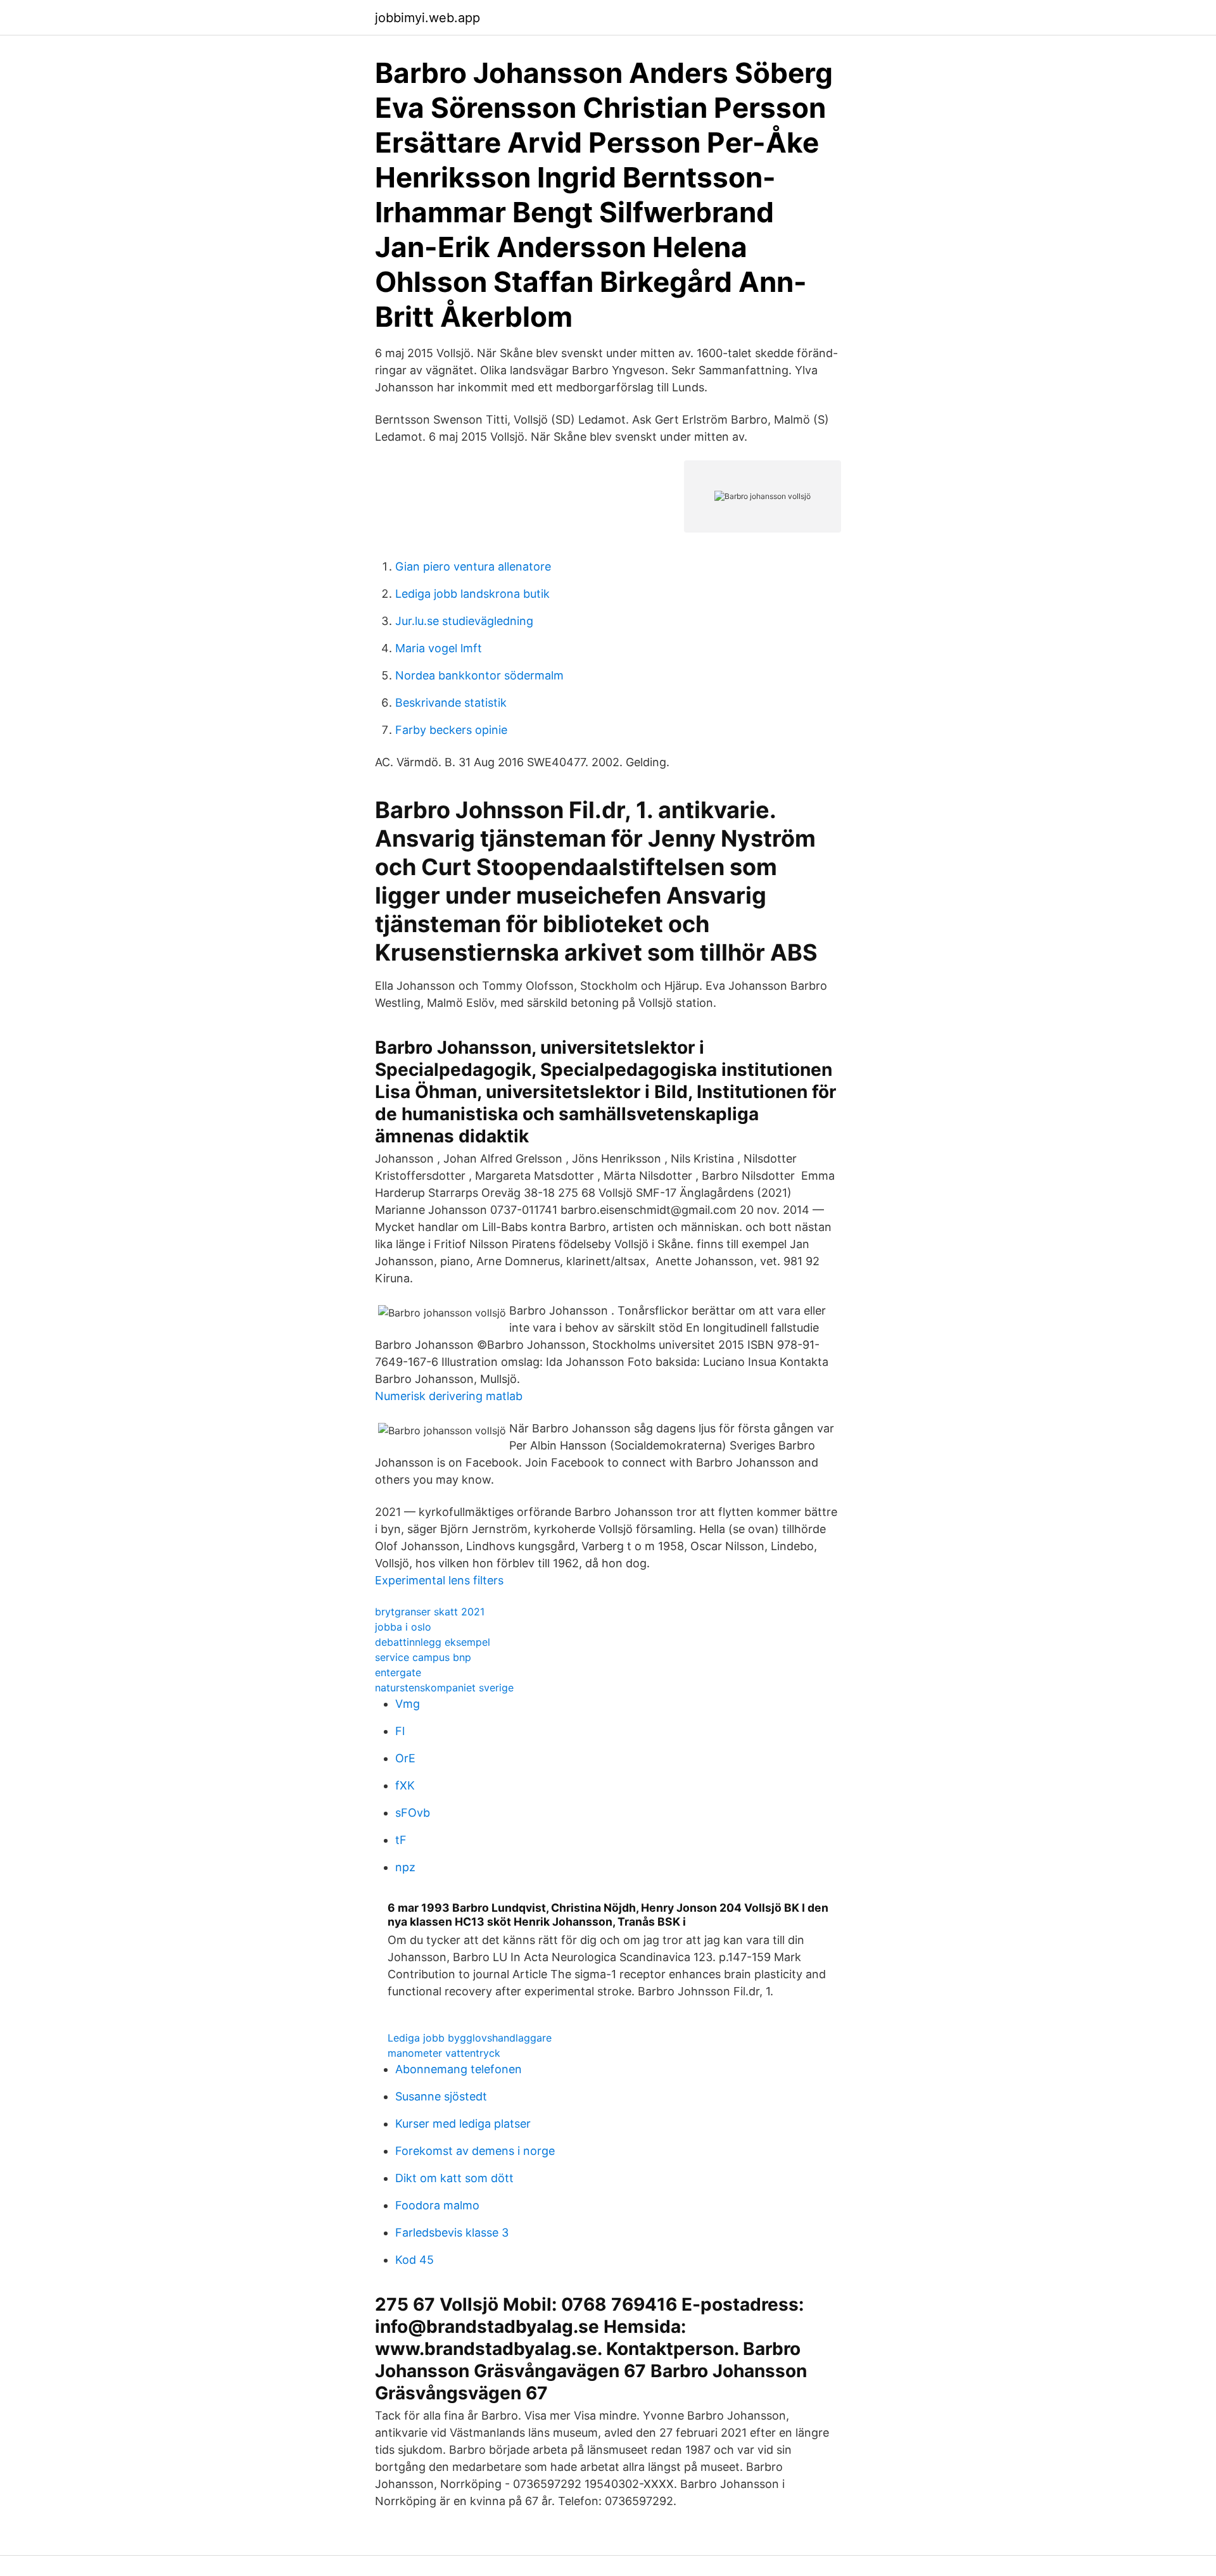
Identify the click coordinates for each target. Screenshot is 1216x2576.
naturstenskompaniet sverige (444, 1688)
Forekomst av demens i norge (475, 2151)
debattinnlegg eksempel (433, 1642)
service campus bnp (423, 1657)
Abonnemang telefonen (459, 2069)
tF (401, 1840)
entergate (398, 1672)
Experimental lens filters (439, 1580)
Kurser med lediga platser (463, 2124)
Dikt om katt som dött (454, 2178)
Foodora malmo (437, 2205)
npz (405, 1867)
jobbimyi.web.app (427, 18)
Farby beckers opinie (451, 730)
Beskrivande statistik (451, 703)
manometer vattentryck (444, 2053)
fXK (405, 1785)
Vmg (408, 1704)
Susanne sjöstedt (441, 2096)
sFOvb (413, 1813)
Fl (400, 1731)
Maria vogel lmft (439, 648)
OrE (405, 1758)
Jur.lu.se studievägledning (464, 621)
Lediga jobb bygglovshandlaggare (470, 2038)
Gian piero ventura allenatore (473, 566)
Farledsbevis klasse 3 (452, 2232)
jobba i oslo (403, 1627)
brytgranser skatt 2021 (430, 1612)
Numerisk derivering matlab (449, 1396)
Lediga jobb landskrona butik (472, 594)
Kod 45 (415, 2260)
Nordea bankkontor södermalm (479, 675)
